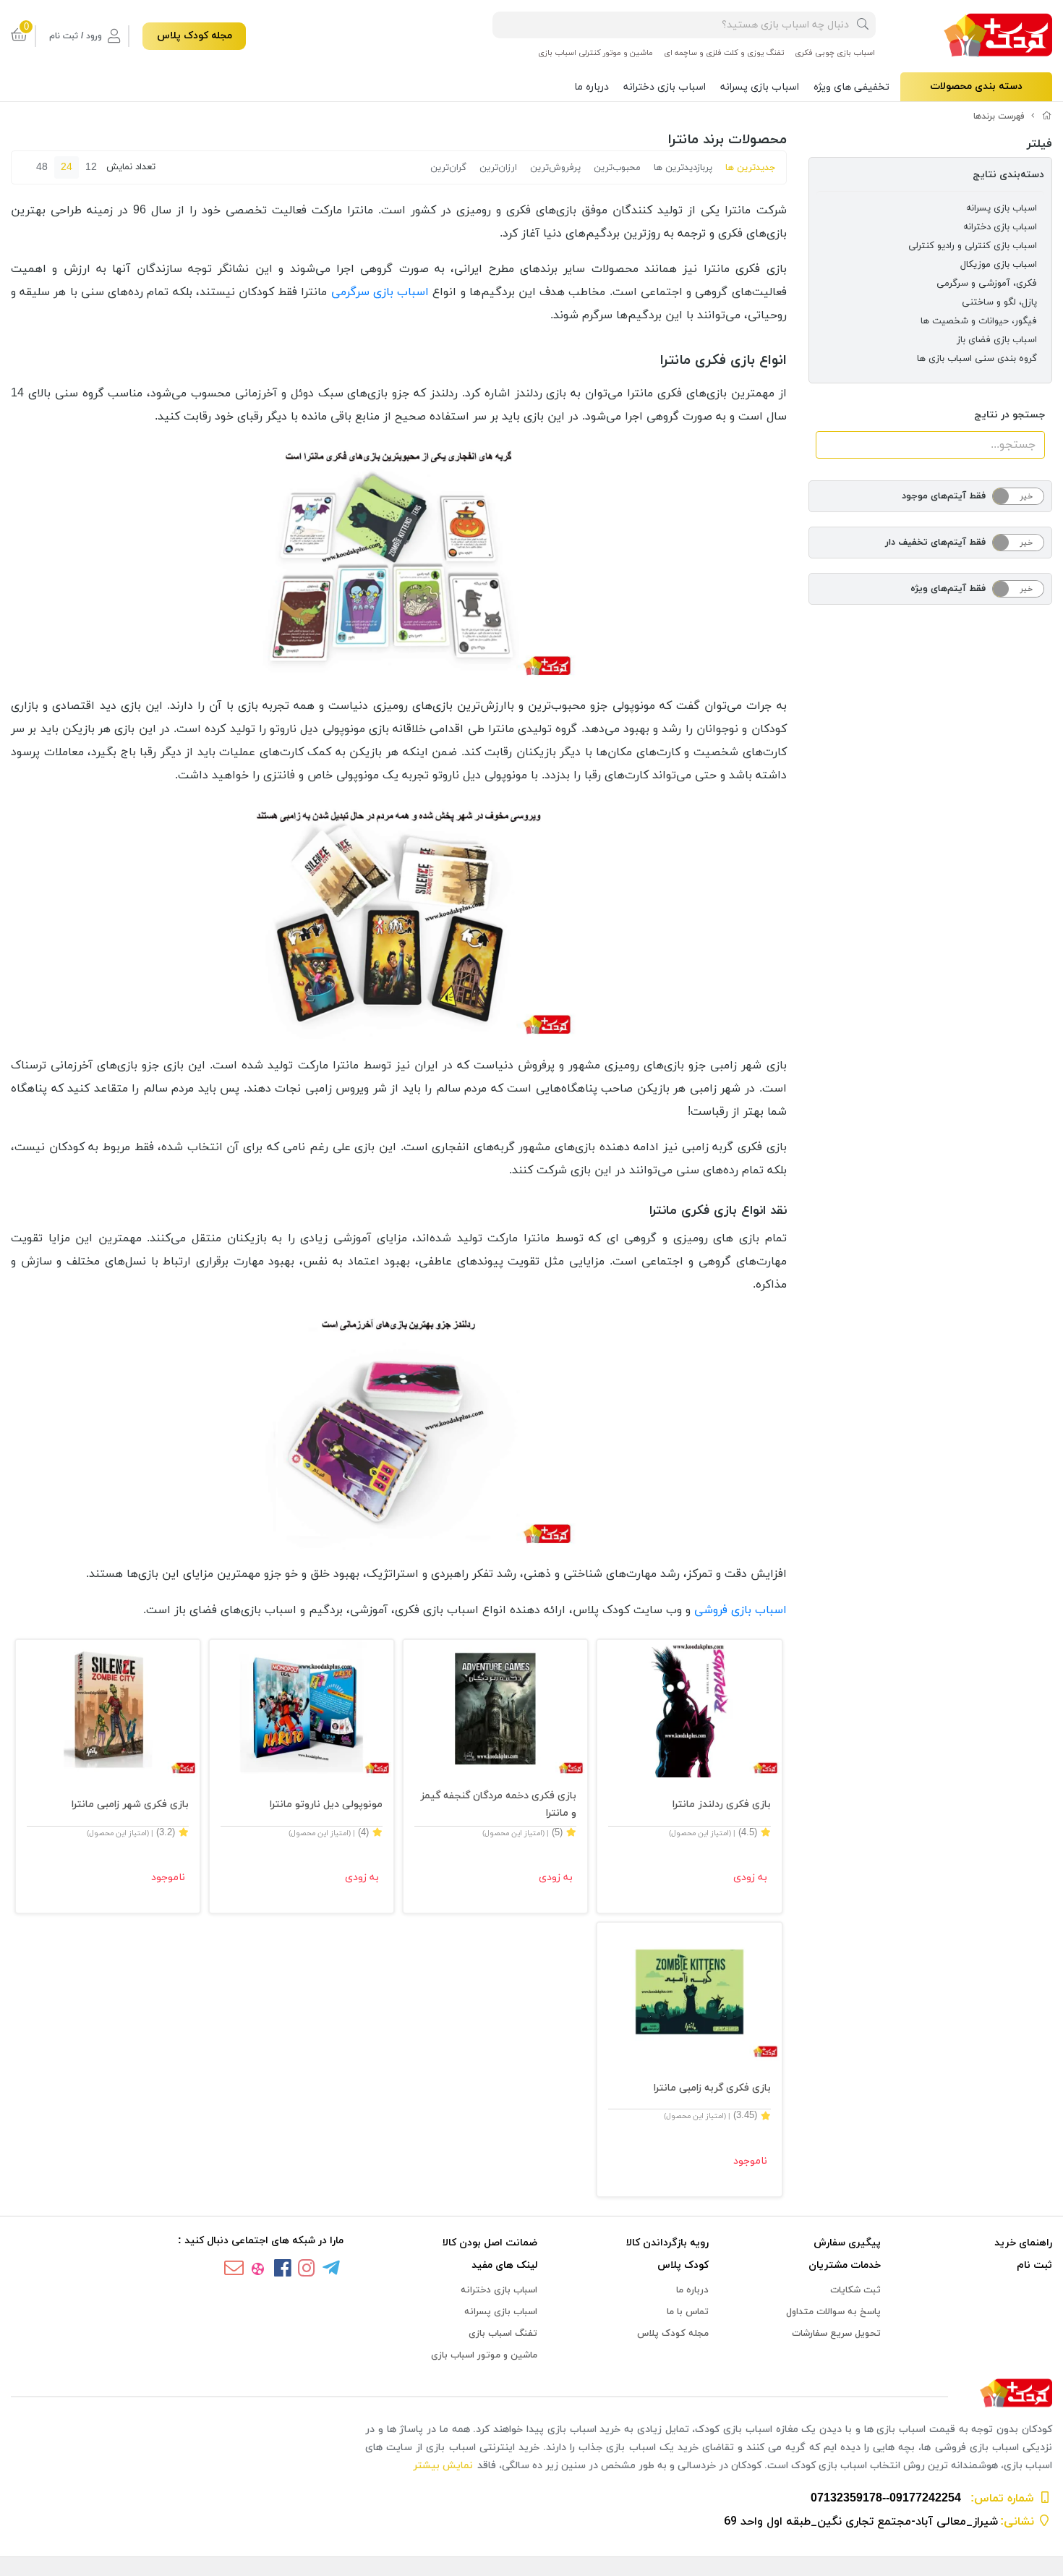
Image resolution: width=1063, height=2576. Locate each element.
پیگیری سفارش (847, 2243)
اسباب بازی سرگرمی (380, 292)
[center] (863, 25)
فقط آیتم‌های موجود (944, 496)
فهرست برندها (999, 116)
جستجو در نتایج (1009, 415)
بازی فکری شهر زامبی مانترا (130, 1805)
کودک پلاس (683, 2265)
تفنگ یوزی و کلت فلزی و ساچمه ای (724, 53)
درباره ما (592, 87)
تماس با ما (688, 2312)
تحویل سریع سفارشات (836, 2334)
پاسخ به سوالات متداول (833, 2312)
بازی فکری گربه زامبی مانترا (712, 2088)
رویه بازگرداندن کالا (667, 2243)
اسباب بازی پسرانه (760, 87)
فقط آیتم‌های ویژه (948, 589)
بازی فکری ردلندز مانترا (721, 1805)
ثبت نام (1034, 2265)
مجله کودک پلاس (195, 36)
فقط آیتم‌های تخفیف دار (935, 543)
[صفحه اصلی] (1047, 116)
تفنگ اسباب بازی (503, 2334)
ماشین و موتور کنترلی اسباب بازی (595, 53)
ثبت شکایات (855, 2290)
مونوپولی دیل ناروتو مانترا (326, 1805)
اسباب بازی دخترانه (665, 87)
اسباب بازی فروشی (740, 1610)
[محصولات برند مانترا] (531, 2394)
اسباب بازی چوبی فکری (835, 53)
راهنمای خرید (1023, 2243)
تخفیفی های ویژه (851, 87)
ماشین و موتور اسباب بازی (484, 2355)
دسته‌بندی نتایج (1008, 175)
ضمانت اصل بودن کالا (490, 2243)
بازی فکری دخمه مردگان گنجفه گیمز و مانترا (498, 1805)
